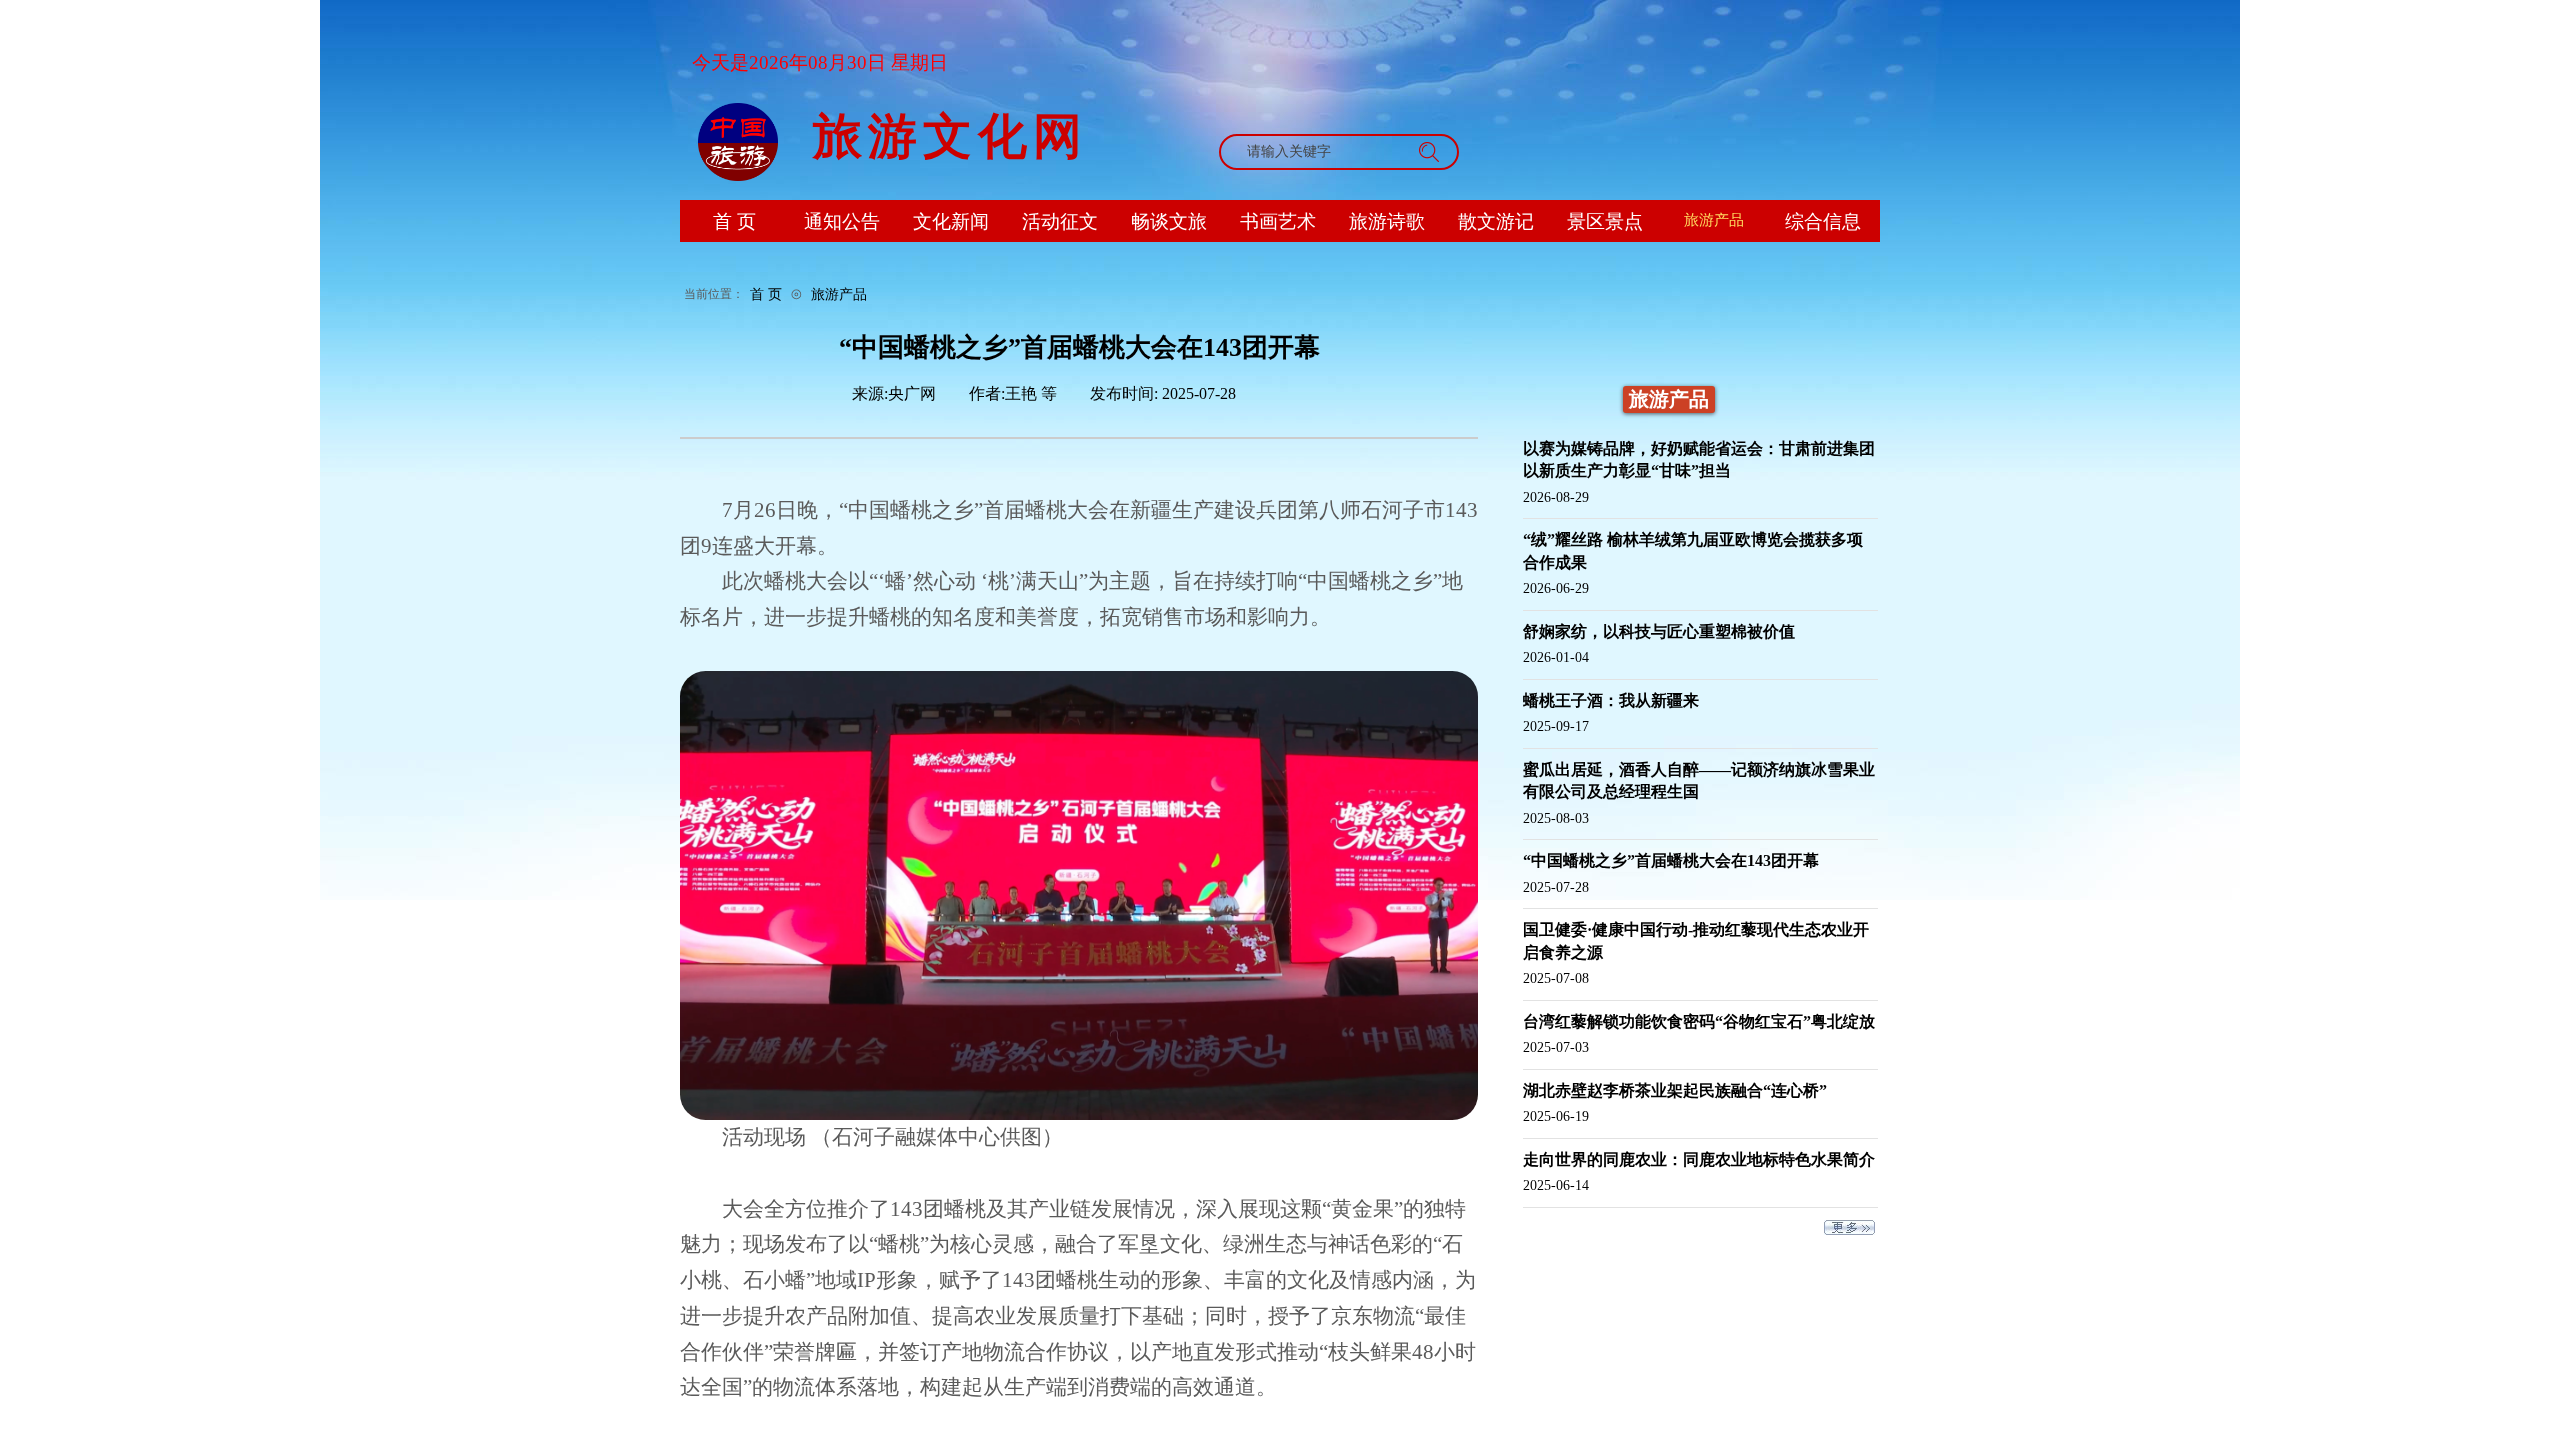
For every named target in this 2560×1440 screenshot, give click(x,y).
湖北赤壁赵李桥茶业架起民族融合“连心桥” (1675, 1090)
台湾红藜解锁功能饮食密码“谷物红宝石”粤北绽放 (1699, 1021)
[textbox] (1320, 152)
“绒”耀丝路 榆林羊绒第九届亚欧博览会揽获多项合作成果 (1693, 550)
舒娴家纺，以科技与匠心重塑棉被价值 (1659, 631)
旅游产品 (839, 294)
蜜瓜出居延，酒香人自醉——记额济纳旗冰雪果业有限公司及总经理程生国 (1699, 780)
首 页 (766, 294)
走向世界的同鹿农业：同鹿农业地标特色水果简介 (1699, 1159)
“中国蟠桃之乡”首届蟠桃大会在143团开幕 (1671, 860)
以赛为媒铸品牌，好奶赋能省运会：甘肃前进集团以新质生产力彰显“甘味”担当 (1699, 459)
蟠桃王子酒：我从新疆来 (1611, 700)
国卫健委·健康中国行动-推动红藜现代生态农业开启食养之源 (1696, 940)
